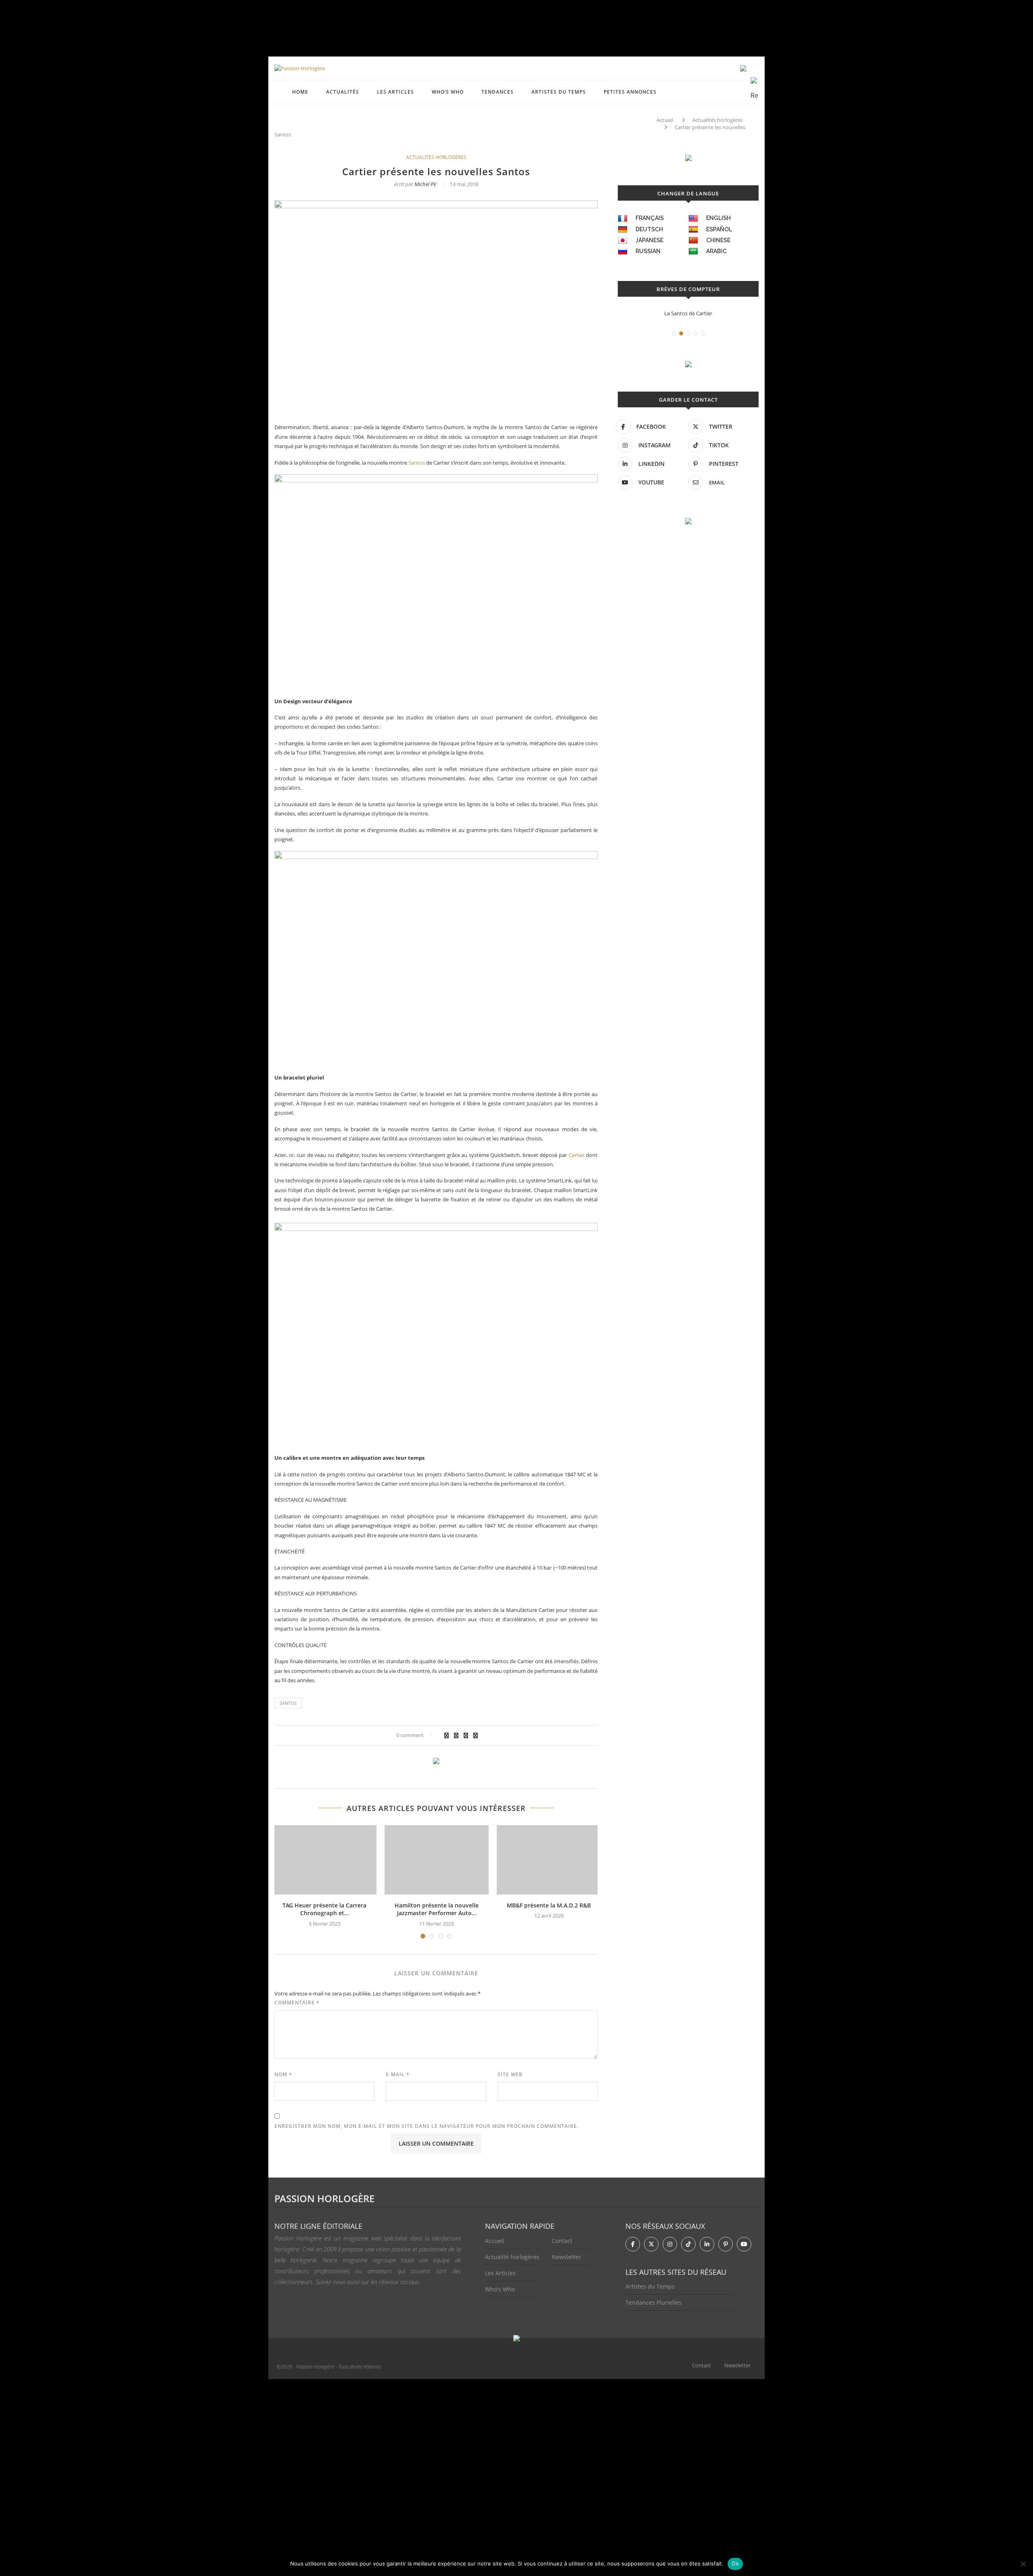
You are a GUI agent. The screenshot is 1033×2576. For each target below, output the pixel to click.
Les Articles (500, 2273)
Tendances (498, 92)
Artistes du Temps (559, 92)
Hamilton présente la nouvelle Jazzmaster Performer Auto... (437, 1909)
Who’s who (448, 92)
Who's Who (500, 2289)
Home (300, 92)
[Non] (1023, 2564)
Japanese (649, 240)
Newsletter (566, 2257)
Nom (283, 2074)
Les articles (395, 92)
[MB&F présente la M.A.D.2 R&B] (549, 1860)
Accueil (665, 120)
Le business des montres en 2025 (693, 313)
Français (650, 218)
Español (719, 229)
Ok (735, 2563)
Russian (648, 251)
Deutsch (649, 229)
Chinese (718, 240)
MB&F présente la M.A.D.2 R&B (549, 1905)
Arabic (716, 251)
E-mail (398, 2074)
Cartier (577, 1155)
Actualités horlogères (718, 120)
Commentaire (297, 2003)
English (718, 218)
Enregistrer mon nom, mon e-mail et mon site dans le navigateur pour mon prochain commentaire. (427, 2126)
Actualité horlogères (512, 2257)
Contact (562, 2241)
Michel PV (425, 184)
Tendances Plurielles (653, 2302)
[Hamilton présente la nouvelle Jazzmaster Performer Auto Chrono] (437, 1860)
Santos (417, 463)
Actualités (343, 92)
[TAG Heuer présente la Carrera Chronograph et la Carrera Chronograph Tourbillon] (324, 1860)
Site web (510, 2074)
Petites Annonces (630, 92)
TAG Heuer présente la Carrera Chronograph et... (324, 1909)
